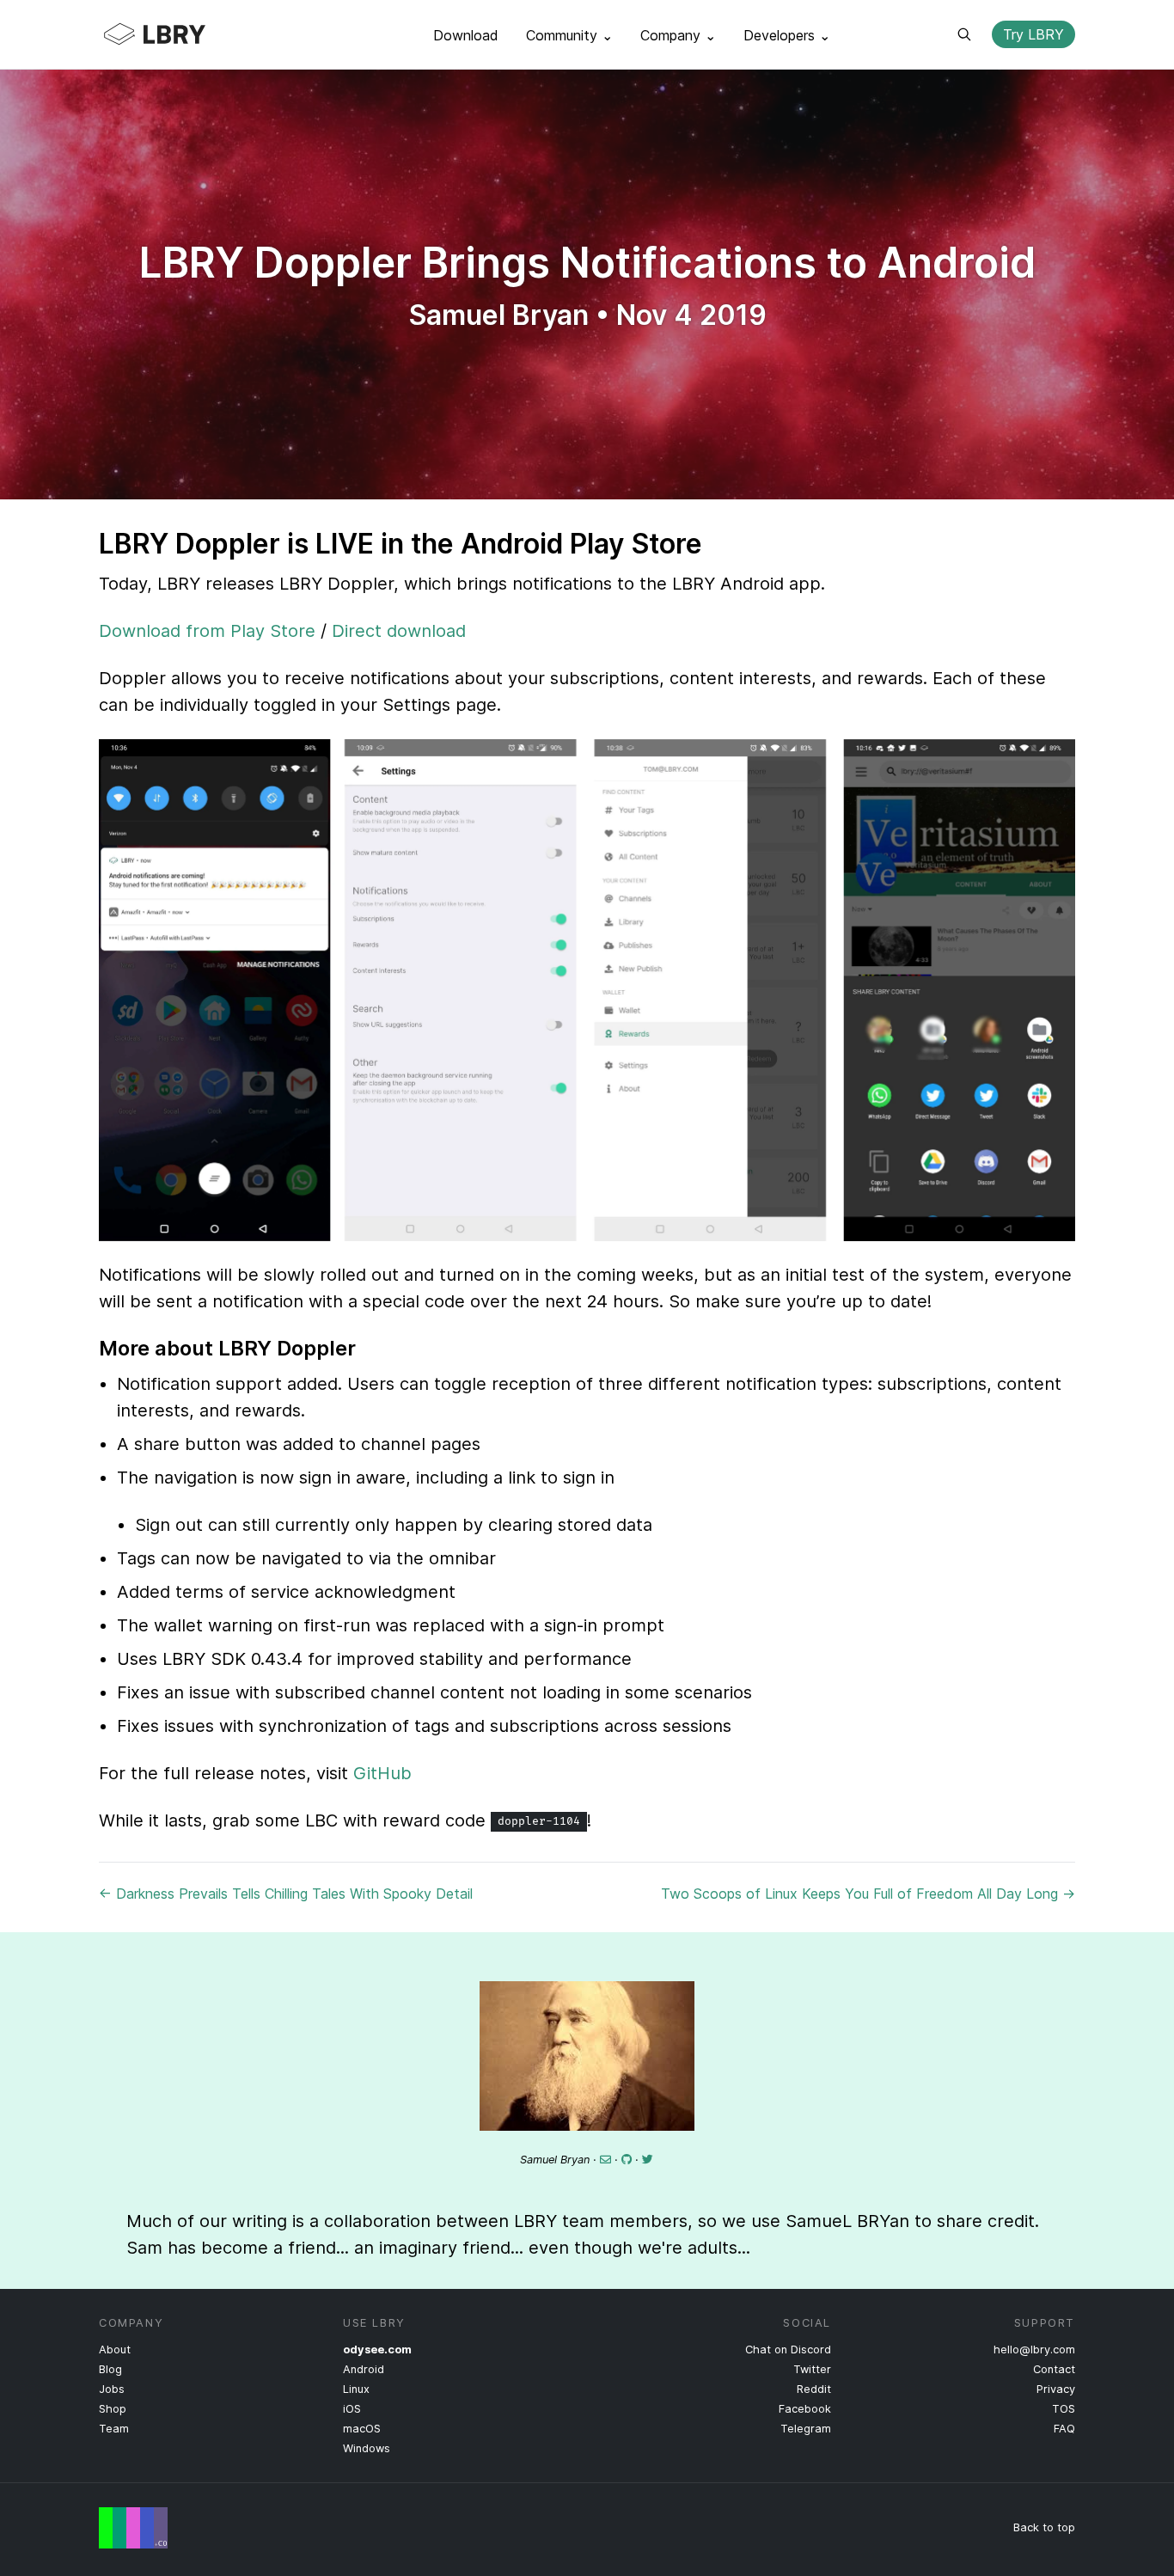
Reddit (814, 2389)
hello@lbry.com (1034, 2350)
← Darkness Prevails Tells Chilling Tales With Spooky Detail (286, 1894)
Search (964, 34)
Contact (1054, 2369)
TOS (1064, 2409)
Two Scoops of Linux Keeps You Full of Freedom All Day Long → (868, 1894)
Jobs (112, 2389)
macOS (362, 2429)
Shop (113, 2409)
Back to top (1044, 2527)
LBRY (188, 34)
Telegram (806, 2429)
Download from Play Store (207, 631)
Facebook (805, 2409)
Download (466, 35)
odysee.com (377, 2350)
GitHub (382, 1773)
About (115, 2350)
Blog (110, 2369)
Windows (367, 2448)
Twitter (812, 2369)
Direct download (399, 631)
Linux (356, 2389)
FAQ (1064, 2429)
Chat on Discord (788, 2350)
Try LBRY (1033, 34)
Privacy (1056, 2389)
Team (114, 2429)
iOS (352, 2409)
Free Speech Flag (133, 2528)
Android (364, 2369)
